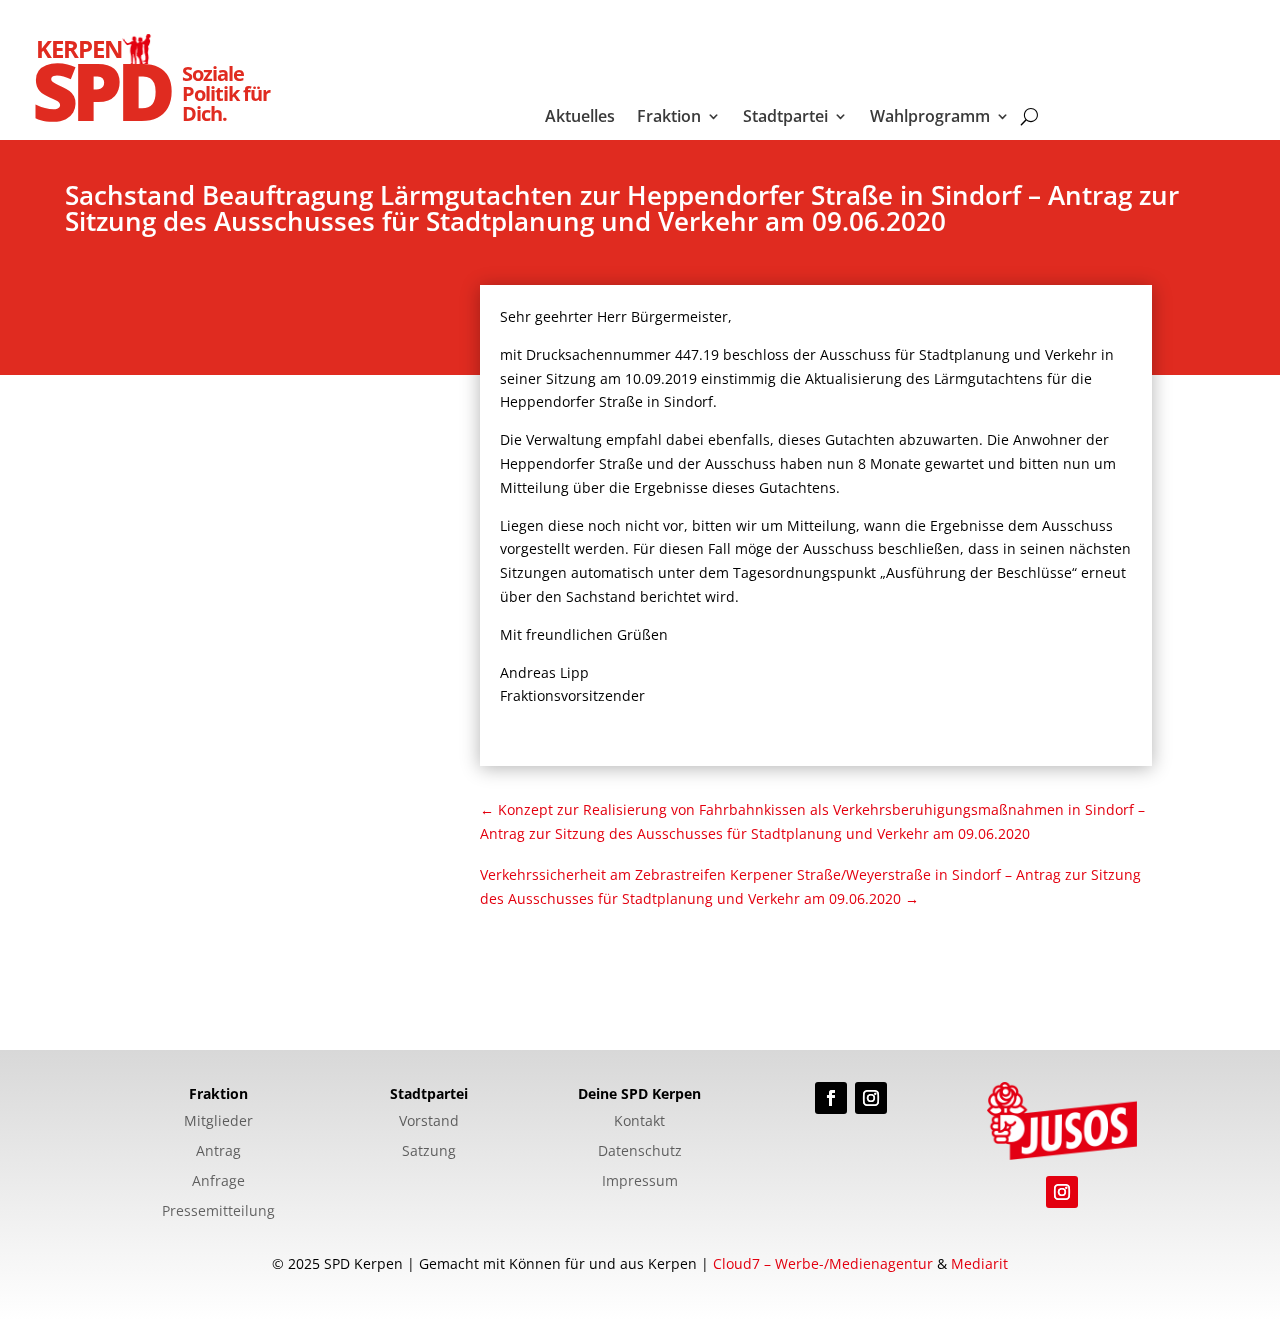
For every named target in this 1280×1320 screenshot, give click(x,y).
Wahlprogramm (930, 118)
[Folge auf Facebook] (831, 1098)
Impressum (640, 1182)
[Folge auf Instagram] (871, 1098)
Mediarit (979, 1263)
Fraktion (669, 118)
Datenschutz (640, 1152)
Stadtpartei (785, 118)
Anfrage (218, 1182)
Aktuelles (580, 118)
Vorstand (429, 1122)
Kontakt (639, 1122)
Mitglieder (218, 1122)
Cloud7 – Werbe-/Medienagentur (823, 1263)
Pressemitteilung (218, 1212)
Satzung (429, 1152)
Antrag (218, 1152)
